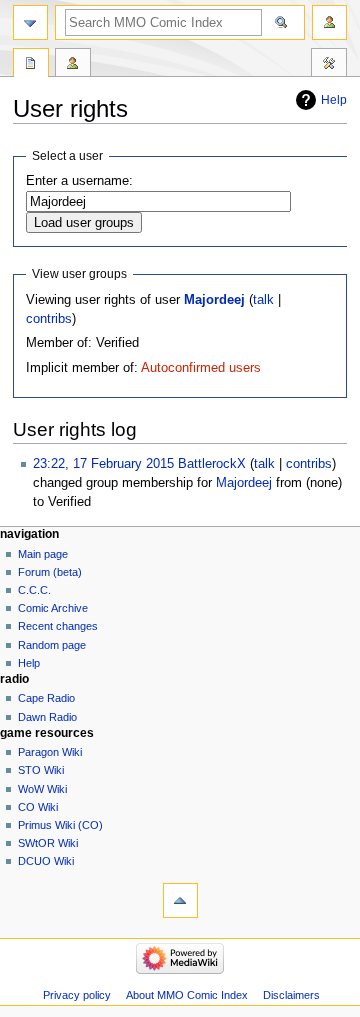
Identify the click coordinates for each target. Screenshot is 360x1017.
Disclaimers (291, 995)
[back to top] (180, 900)
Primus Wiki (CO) (60, 825)
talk (263, 300)
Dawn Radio (47, 717)
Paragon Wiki (50, 752)
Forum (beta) (50, 572)
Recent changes (58, 626)
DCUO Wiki (46, 861)
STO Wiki (41, 770)
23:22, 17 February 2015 (103, 464)
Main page (43, 554)
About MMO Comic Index (187, 995)
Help (334, 100)
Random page (52, 645)
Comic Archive (53, 608)
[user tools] (329, 22)
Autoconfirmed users (201, 368)
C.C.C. (34, 590)
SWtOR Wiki (48, 843)
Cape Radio (46, 698)
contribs (49, 319)
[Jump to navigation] (30, 22)
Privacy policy (77, 995)
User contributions (73, 65)
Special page (31, 65)
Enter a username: (79, 181)
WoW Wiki (42, 789)
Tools (329, 65)
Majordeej (214, 300)
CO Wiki (38, 807)
